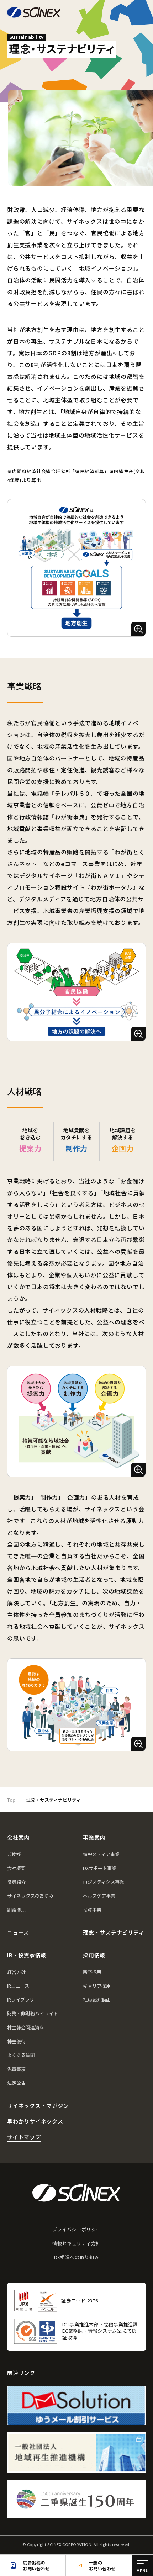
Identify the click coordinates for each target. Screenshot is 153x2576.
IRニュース (18, 1986)
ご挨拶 (14, 1854)
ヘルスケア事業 (99, 1896)
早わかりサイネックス (35, 2121)
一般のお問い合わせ (102, 2565)
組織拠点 (16, 1910)
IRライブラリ (21, 2000)
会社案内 (18, 1837)
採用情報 (94, 1955)
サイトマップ (24, 2137)
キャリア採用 (97, 1986)
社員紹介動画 (97, 2000)
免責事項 (16, 2069)
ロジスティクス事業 (104, 1882)
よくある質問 (21, 2055)
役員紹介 (16, 1882)
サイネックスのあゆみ (30, 1896)
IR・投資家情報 (27, 1955)
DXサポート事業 (100, 1868)
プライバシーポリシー (77, 2229)
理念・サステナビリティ (114, 1932)
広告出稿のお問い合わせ (36, 2565)
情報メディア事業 (101, 1854)
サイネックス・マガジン (38, 2106)
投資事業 (92, 1910)
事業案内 (94, 1837)
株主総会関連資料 (26, 2027)
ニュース (18, 1932)
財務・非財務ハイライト (33, 2013)
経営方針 (16, 1972)
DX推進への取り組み (77, 2257)
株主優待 (16, 2041)
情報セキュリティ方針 (76, 2243)
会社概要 (16, 1868)
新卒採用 (92, 1972)
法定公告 (16, 2083)
